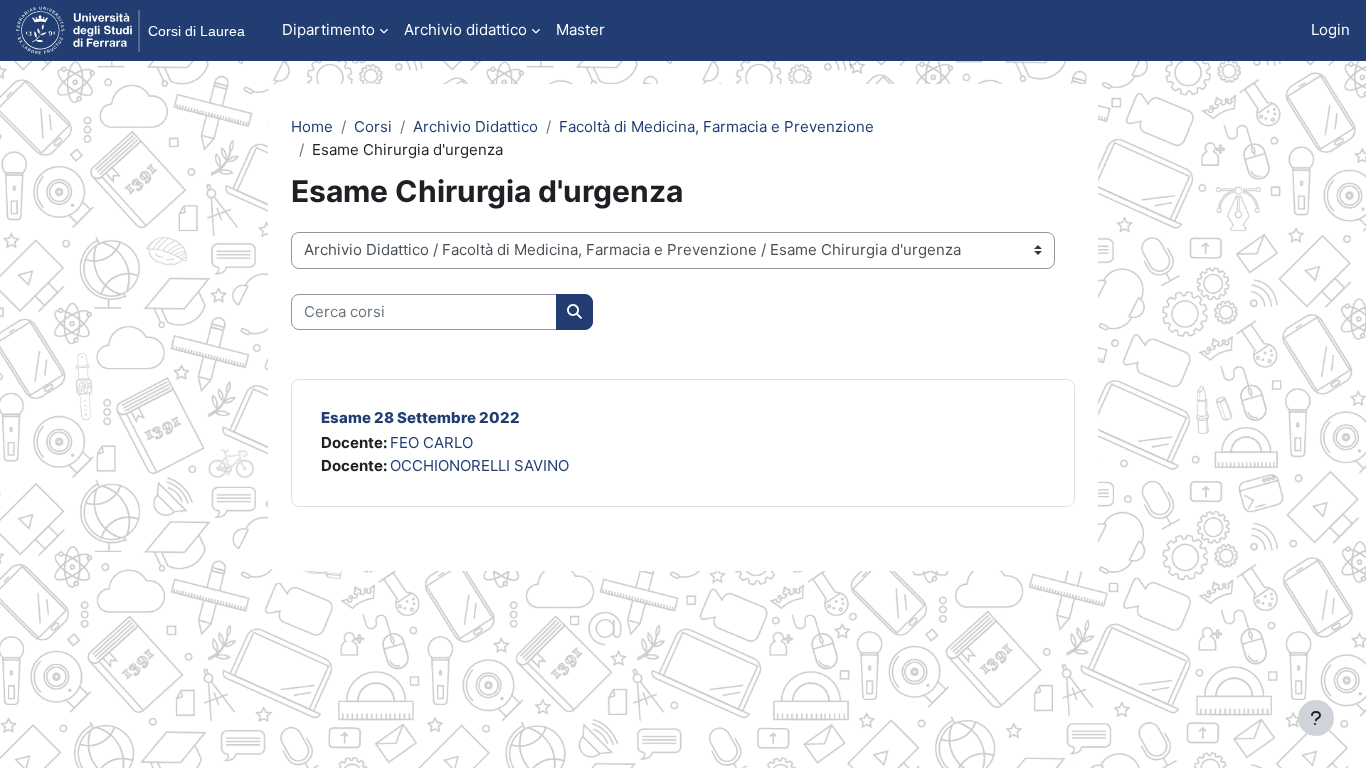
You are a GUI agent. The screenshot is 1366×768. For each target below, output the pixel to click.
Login (1330, 29)
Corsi (373, 126)
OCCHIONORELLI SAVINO (479, 465)
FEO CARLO (431, 442)
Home (312, 126)
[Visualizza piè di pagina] (1316, 718)
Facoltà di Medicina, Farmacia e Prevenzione (716, 126)
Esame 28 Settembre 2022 (420, 417)
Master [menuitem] (580, 29)
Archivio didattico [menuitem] (465, 29)
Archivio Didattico (475, 126)
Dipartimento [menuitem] (328, 29)
